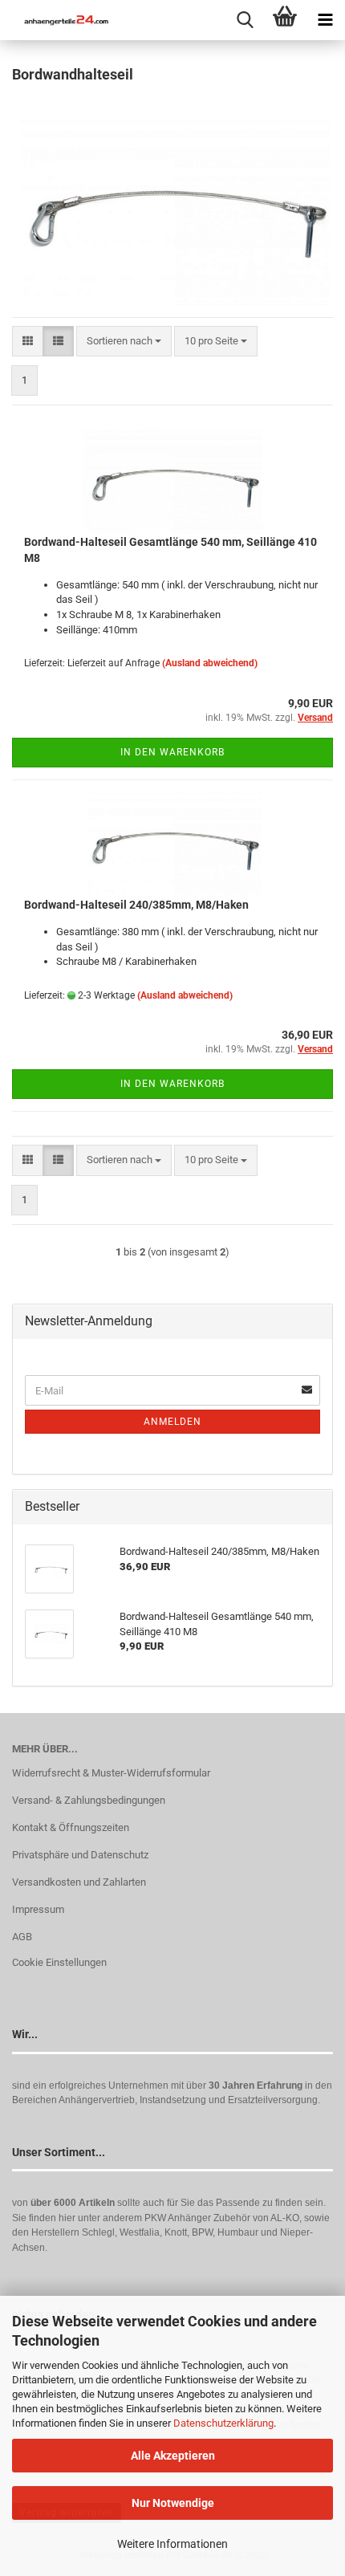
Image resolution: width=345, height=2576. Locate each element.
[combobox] (124, 342)
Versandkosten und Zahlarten (79, 1882)
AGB (22, 1937)
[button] (28, 342)
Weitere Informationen (172, 2544)
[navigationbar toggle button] (325, 20)
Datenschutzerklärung (223, 2423)
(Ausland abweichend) (210, 663)
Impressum (38, 1909)
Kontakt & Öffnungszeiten (71, 1827)
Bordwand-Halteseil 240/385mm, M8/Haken (136, 905)
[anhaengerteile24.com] (60, 20)
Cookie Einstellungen (59, 1962)
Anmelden (172, 1422)
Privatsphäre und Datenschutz (80, 1855)
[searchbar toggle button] (245, 20)
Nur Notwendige (173, 2503)
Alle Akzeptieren (173, 2456)
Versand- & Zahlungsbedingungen (89, 1800)
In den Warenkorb (172, 752)
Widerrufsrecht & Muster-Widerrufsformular (111, 1773)
